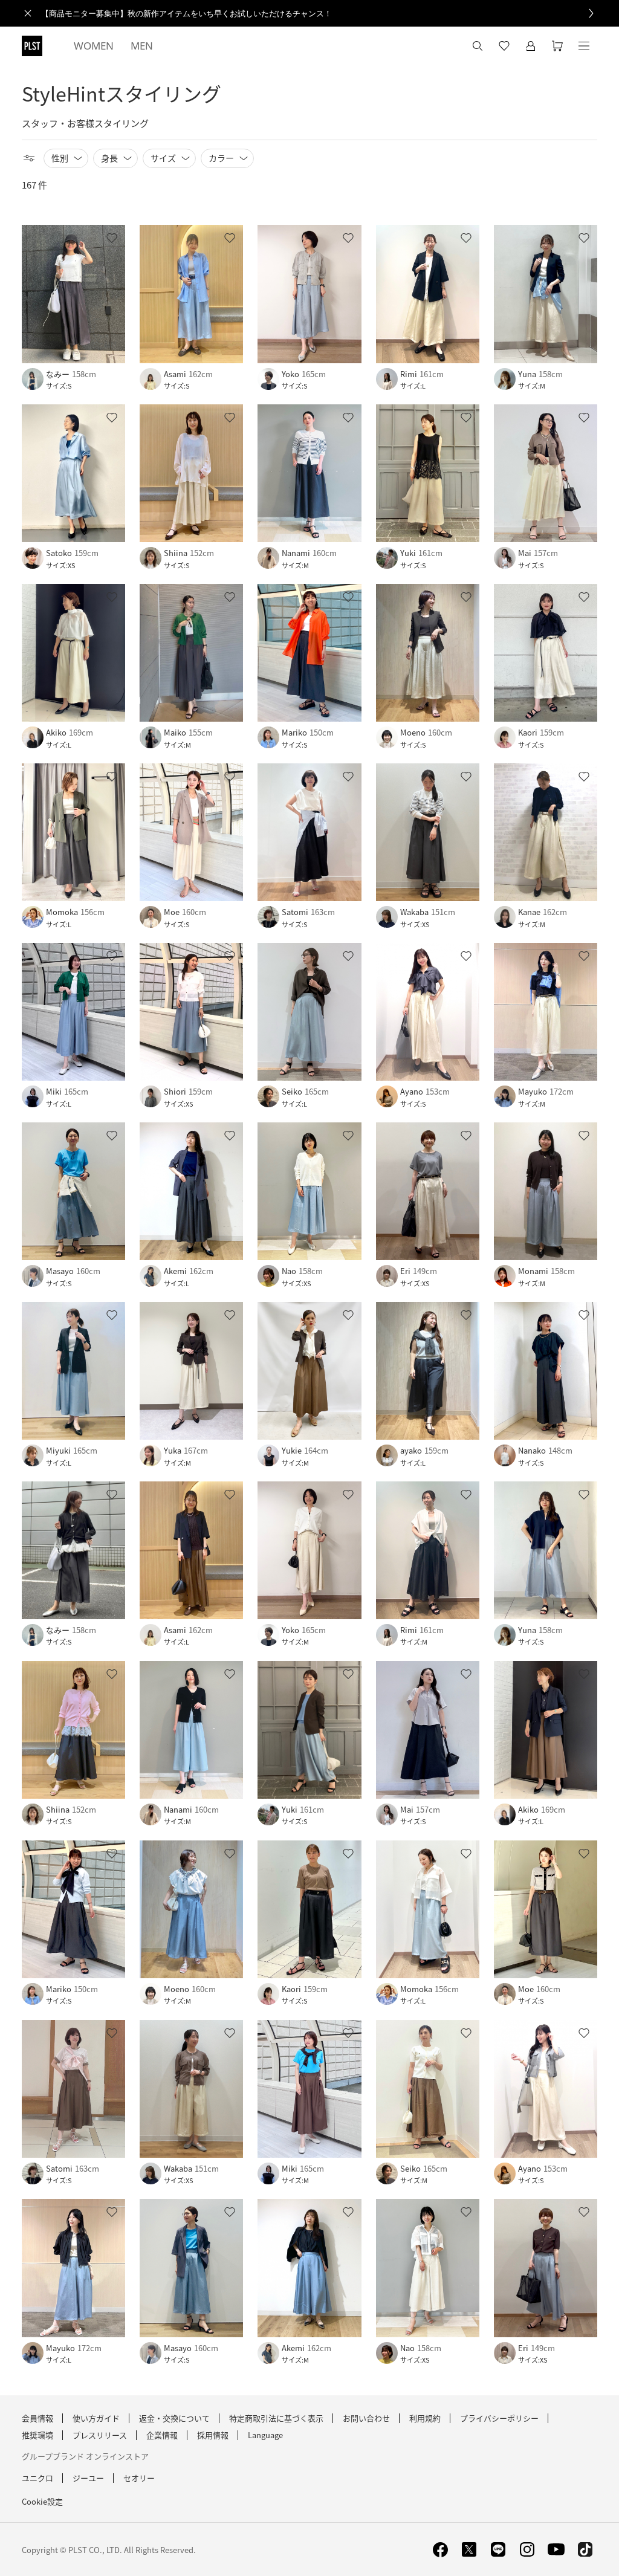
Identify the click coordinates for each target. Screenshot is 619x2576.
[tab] (94, 46)
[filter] (29, 158)
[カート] (557, 46)
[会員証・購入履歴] (531, 46)
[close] (28, 13)
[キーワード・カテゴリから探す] (478, 46)
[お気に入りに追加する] (112, 238)
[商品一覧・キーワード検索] (584, 46)
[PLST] (32, 46)
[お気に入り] (504, 46)
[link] (323, 13)
